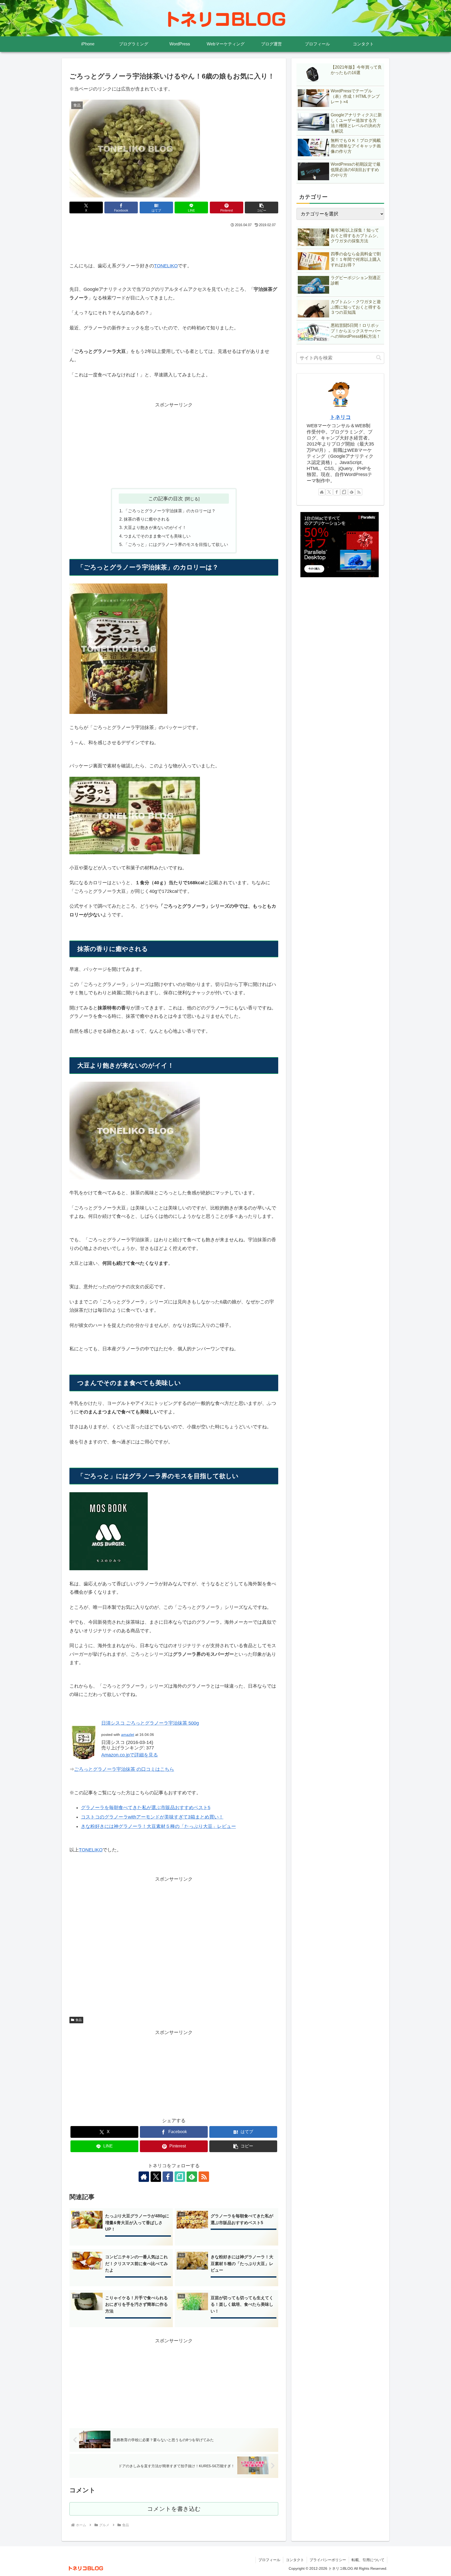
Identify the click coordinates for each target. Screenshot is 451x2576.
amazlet (128, 1735)
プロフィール (269, 2560)
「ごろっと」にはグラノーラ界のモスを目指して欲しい (176, 544)
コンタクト (295, 2560)
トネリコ (340, 417)
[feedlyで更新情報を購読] (192, 2177)
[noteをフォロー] (180, 2177)
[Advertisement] (174, 243)
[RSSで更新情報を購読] (204, 2177)
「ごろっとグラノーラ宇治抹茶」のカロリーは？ (170, 511)
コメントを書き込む (174, 2509)
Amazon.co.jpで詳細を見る (130, 1755)
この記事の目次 (166, 498)
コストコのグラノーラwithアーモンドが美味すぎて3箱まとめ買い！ (152, 1817)
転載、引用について (368, 2560)
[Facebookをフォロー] (168, 2177)
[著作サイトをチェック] (144, 2177)
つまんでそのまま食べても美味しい (157, 536)
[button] (262, 207)
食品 (79, 2020)
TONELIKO (166, 266)
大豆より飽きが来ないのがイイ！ (155, 527)
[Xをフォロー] (156, 2177)
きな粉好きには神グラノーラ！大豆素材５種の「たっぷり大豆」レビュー (158, 1826)
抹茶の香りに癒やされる (147, 519)
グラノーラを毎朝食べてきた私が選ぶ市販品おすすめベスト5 (146, 1808)
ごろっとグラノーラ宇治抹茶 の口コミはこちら (124, 1769)
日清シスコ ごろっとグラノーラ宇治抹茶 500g (150, 1723)
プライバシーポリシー (328, 2560)
